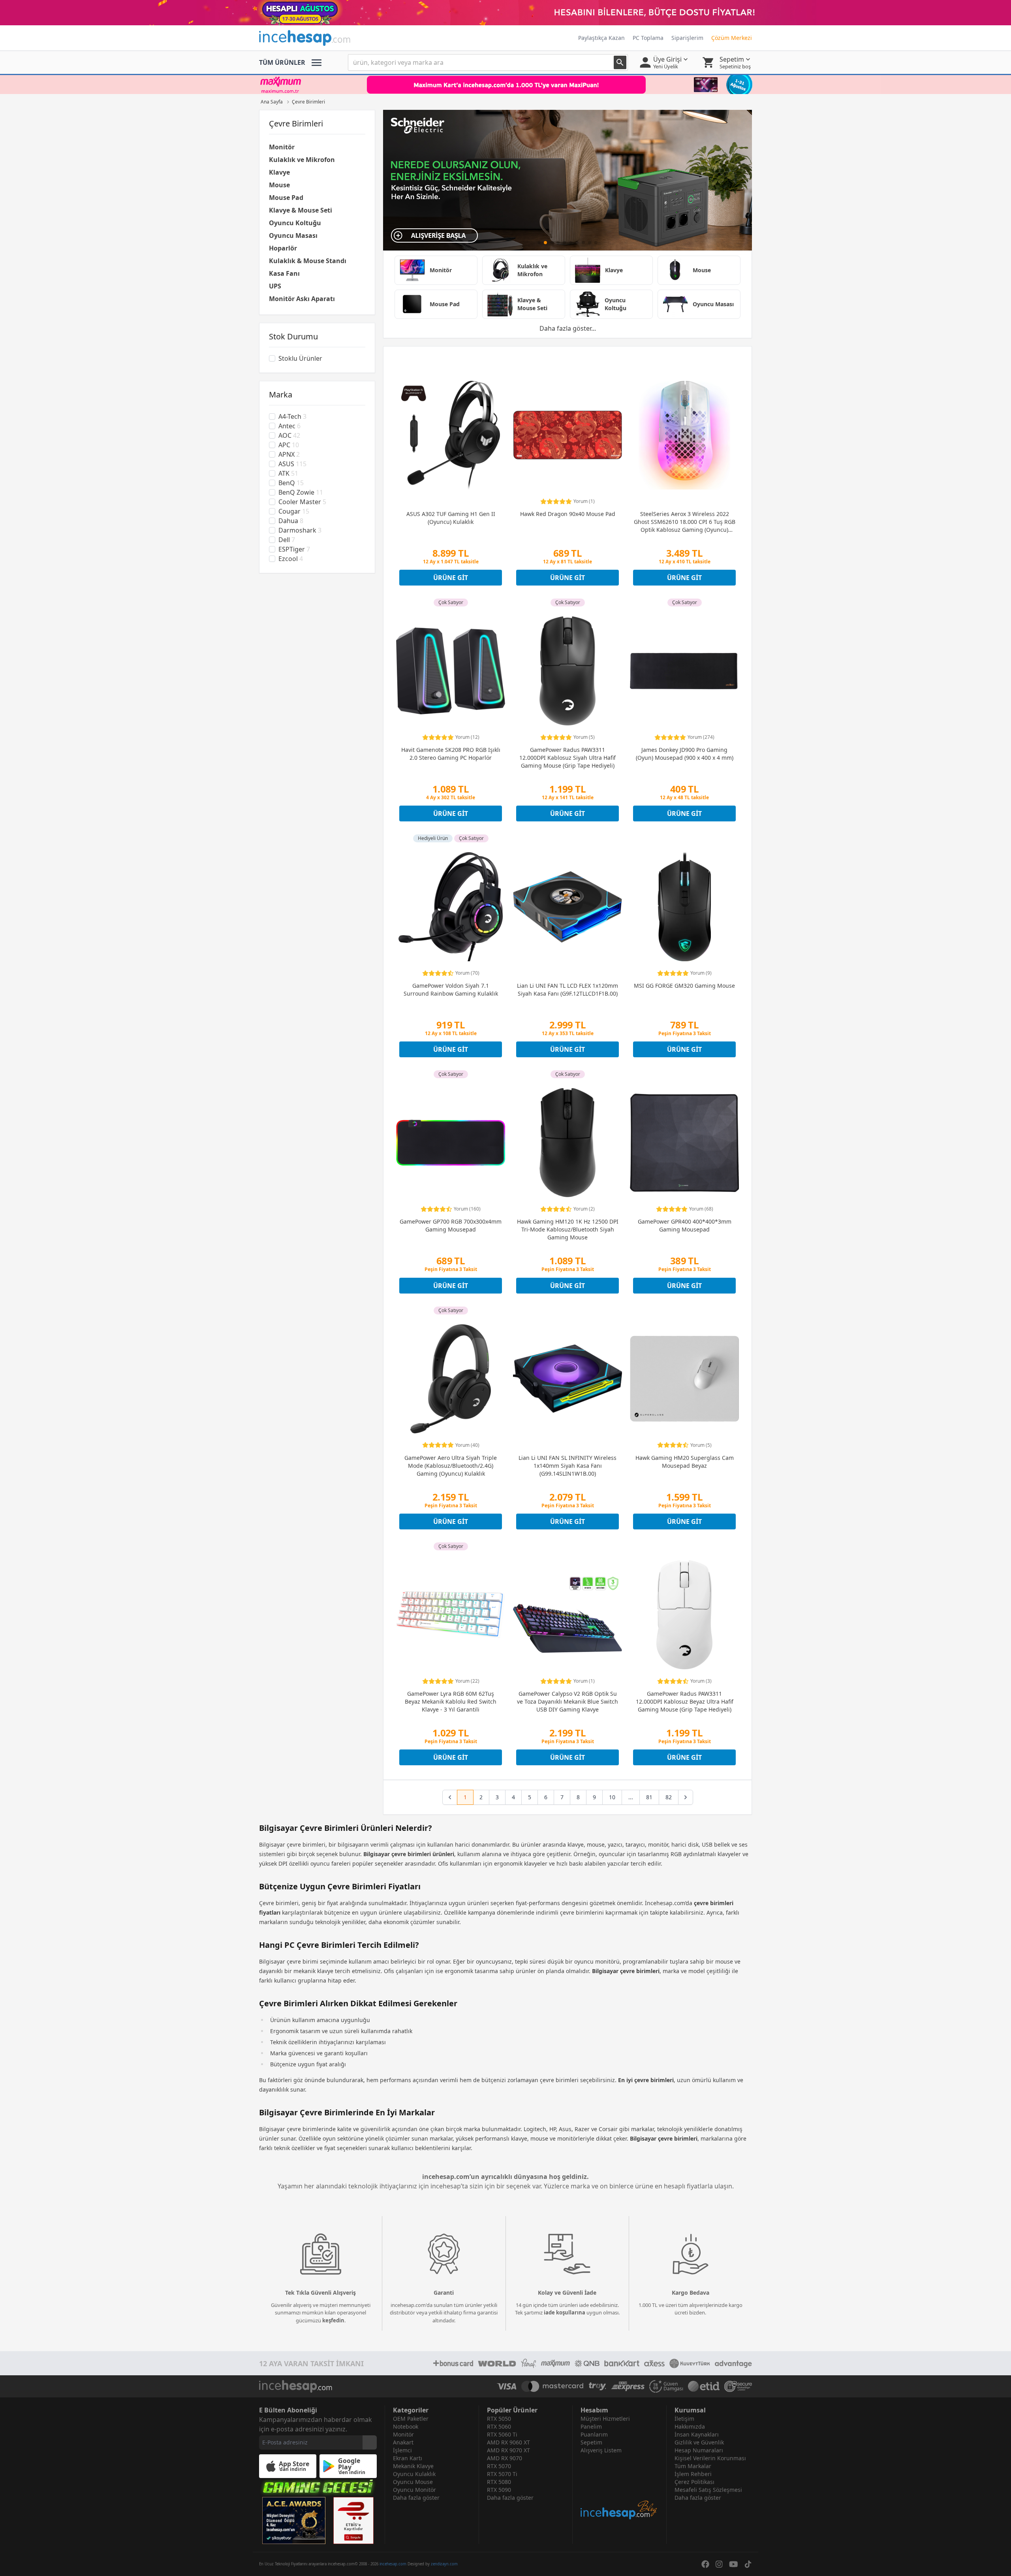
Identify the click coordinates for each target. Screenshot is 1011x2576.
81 (649, 1797)
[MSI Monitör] (568, 180)
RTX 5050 (499, 2419)
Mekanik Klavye (413, 2466)
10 (612, 1797)
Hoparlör (283, 248)
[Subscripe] (370, 2442)
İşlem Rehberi (693, 2474)
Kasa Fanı (284, 273)
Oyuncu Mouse (413, 2482)
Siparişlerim (687, 38)
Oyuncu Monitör (414, 2490)
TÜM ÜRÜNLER (282, 62)
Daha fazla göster (416, 2498)
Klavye (279, 172)
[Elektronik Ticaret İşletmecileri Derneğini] (704, 2386)
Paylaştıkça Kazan (601, 38)
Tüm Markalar (693, 2466)
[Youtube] (734, 2564)
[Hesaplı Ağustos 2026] (505, 13)
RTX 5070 (499, 2466)
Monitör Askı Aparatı (302, 299)
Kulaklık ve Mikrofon (302, 160)
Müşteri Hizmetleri (605, 2419)
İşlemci (402, 2450)
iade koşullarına (565, 2312)
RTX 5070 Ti (502, 2474)
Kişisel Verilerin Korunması (710, 2458)
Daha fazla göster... (568, 328)
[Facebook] (705, 2564)
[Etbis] (353, 2520)
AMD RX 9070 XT (508, 2450)
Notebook (406, 2426)
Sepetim (591, 2442)
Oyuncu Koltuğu (295, 223)
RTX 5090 (499, 2490)
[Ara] (620, 62)
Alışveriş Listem (601, 2450)
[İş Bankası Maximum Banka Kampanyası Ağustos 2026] (505, 85)
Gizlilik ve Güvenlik (699, 2442)
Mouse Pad (286, 198)
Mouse (279, 185)
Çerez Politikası (694, 2482)
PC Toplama (648, 38)
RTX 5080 (499, 2482)
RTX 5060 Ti (502, 2434)
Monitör (282, 147)
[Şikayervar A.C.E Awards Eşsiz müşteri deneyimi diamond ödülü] (294, 2520)
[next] (686, 1797)
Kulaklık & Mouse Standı (308, 261)
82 (669, 1797)
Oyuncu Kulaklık (414, 2474)
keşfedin (333, 2320)
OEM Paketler (411, 2419)
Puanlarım (594, 2434)
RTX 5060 (499, 2426)
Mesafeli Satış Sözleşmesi (708, 2490)
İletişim (684, 2419)
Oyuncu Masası (293, 235)
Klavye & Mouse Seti (301, 210)
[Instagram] (719, 2564)
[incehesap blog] (619, 2487)
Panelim (591, 2426)
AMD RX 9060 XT (508, 2442)
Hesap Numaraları (699, 2450)
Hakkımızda (690, 2426)
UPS (275, 286)
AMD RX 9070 (505, 2458)
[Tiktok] (748, 2564)
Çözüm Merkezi (732, 38)
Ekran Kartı (408, 2458)
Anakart (403, 2442)
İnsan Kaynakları (697, 2434)
